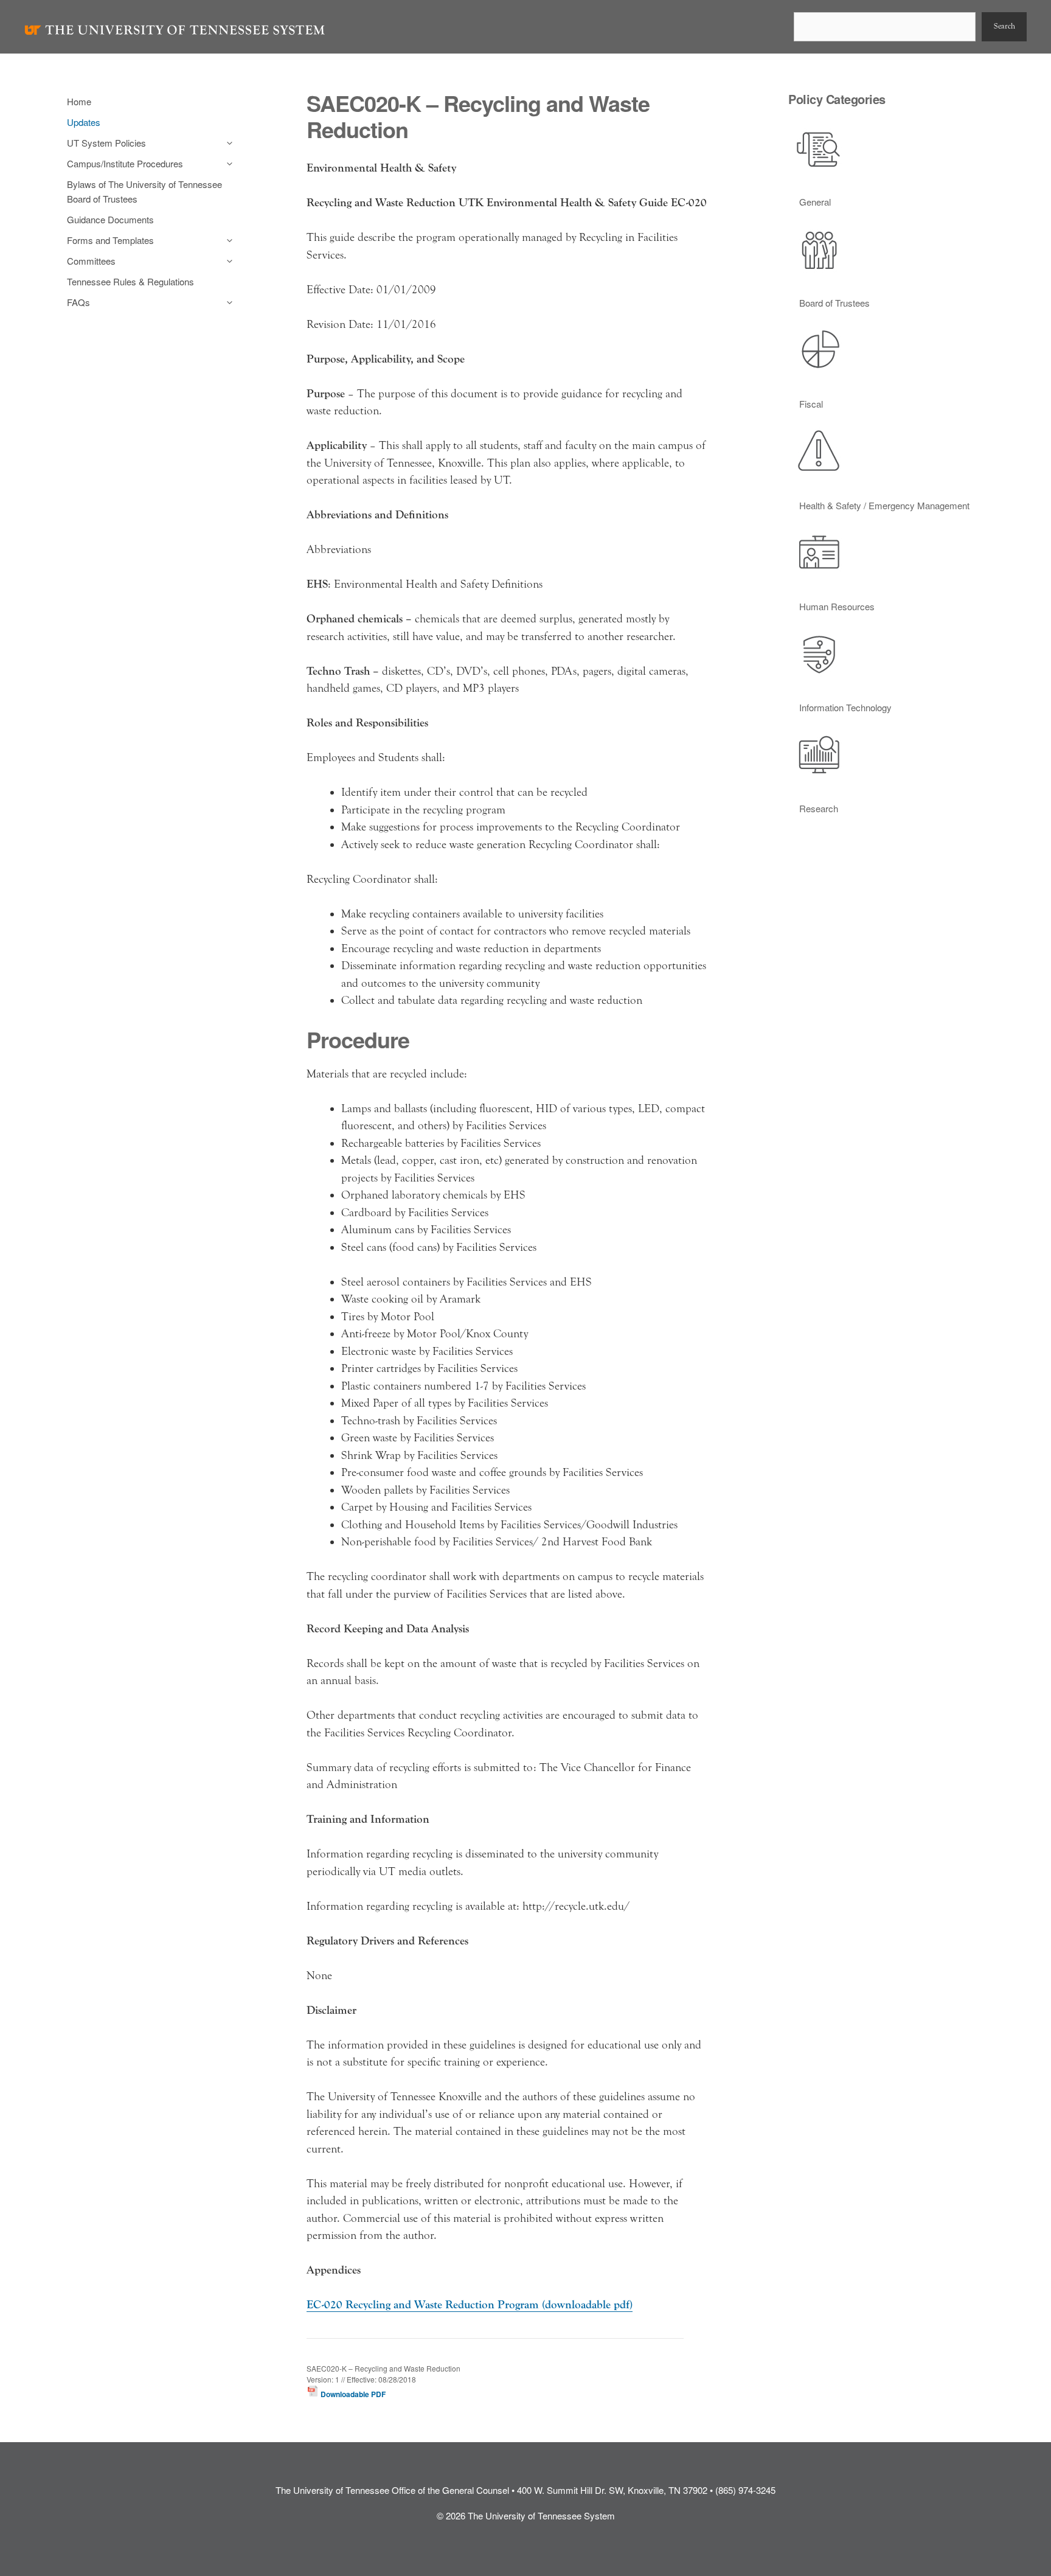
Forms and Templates (110, 240)
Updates (84, 122)
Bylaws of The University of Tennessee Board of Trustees (144, 191)
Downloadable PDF (352, 2394)
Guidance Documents (110, 219)
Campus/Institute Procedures (125, 163)
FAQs (78, 302)
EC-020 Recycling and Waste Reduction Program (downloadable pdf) (470, 2305)
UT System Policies (106, 143)
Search (1004, 26)
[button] (227, 143)
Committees (91, 261)
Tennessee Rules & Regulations (130, 281)
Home (79, 101)
